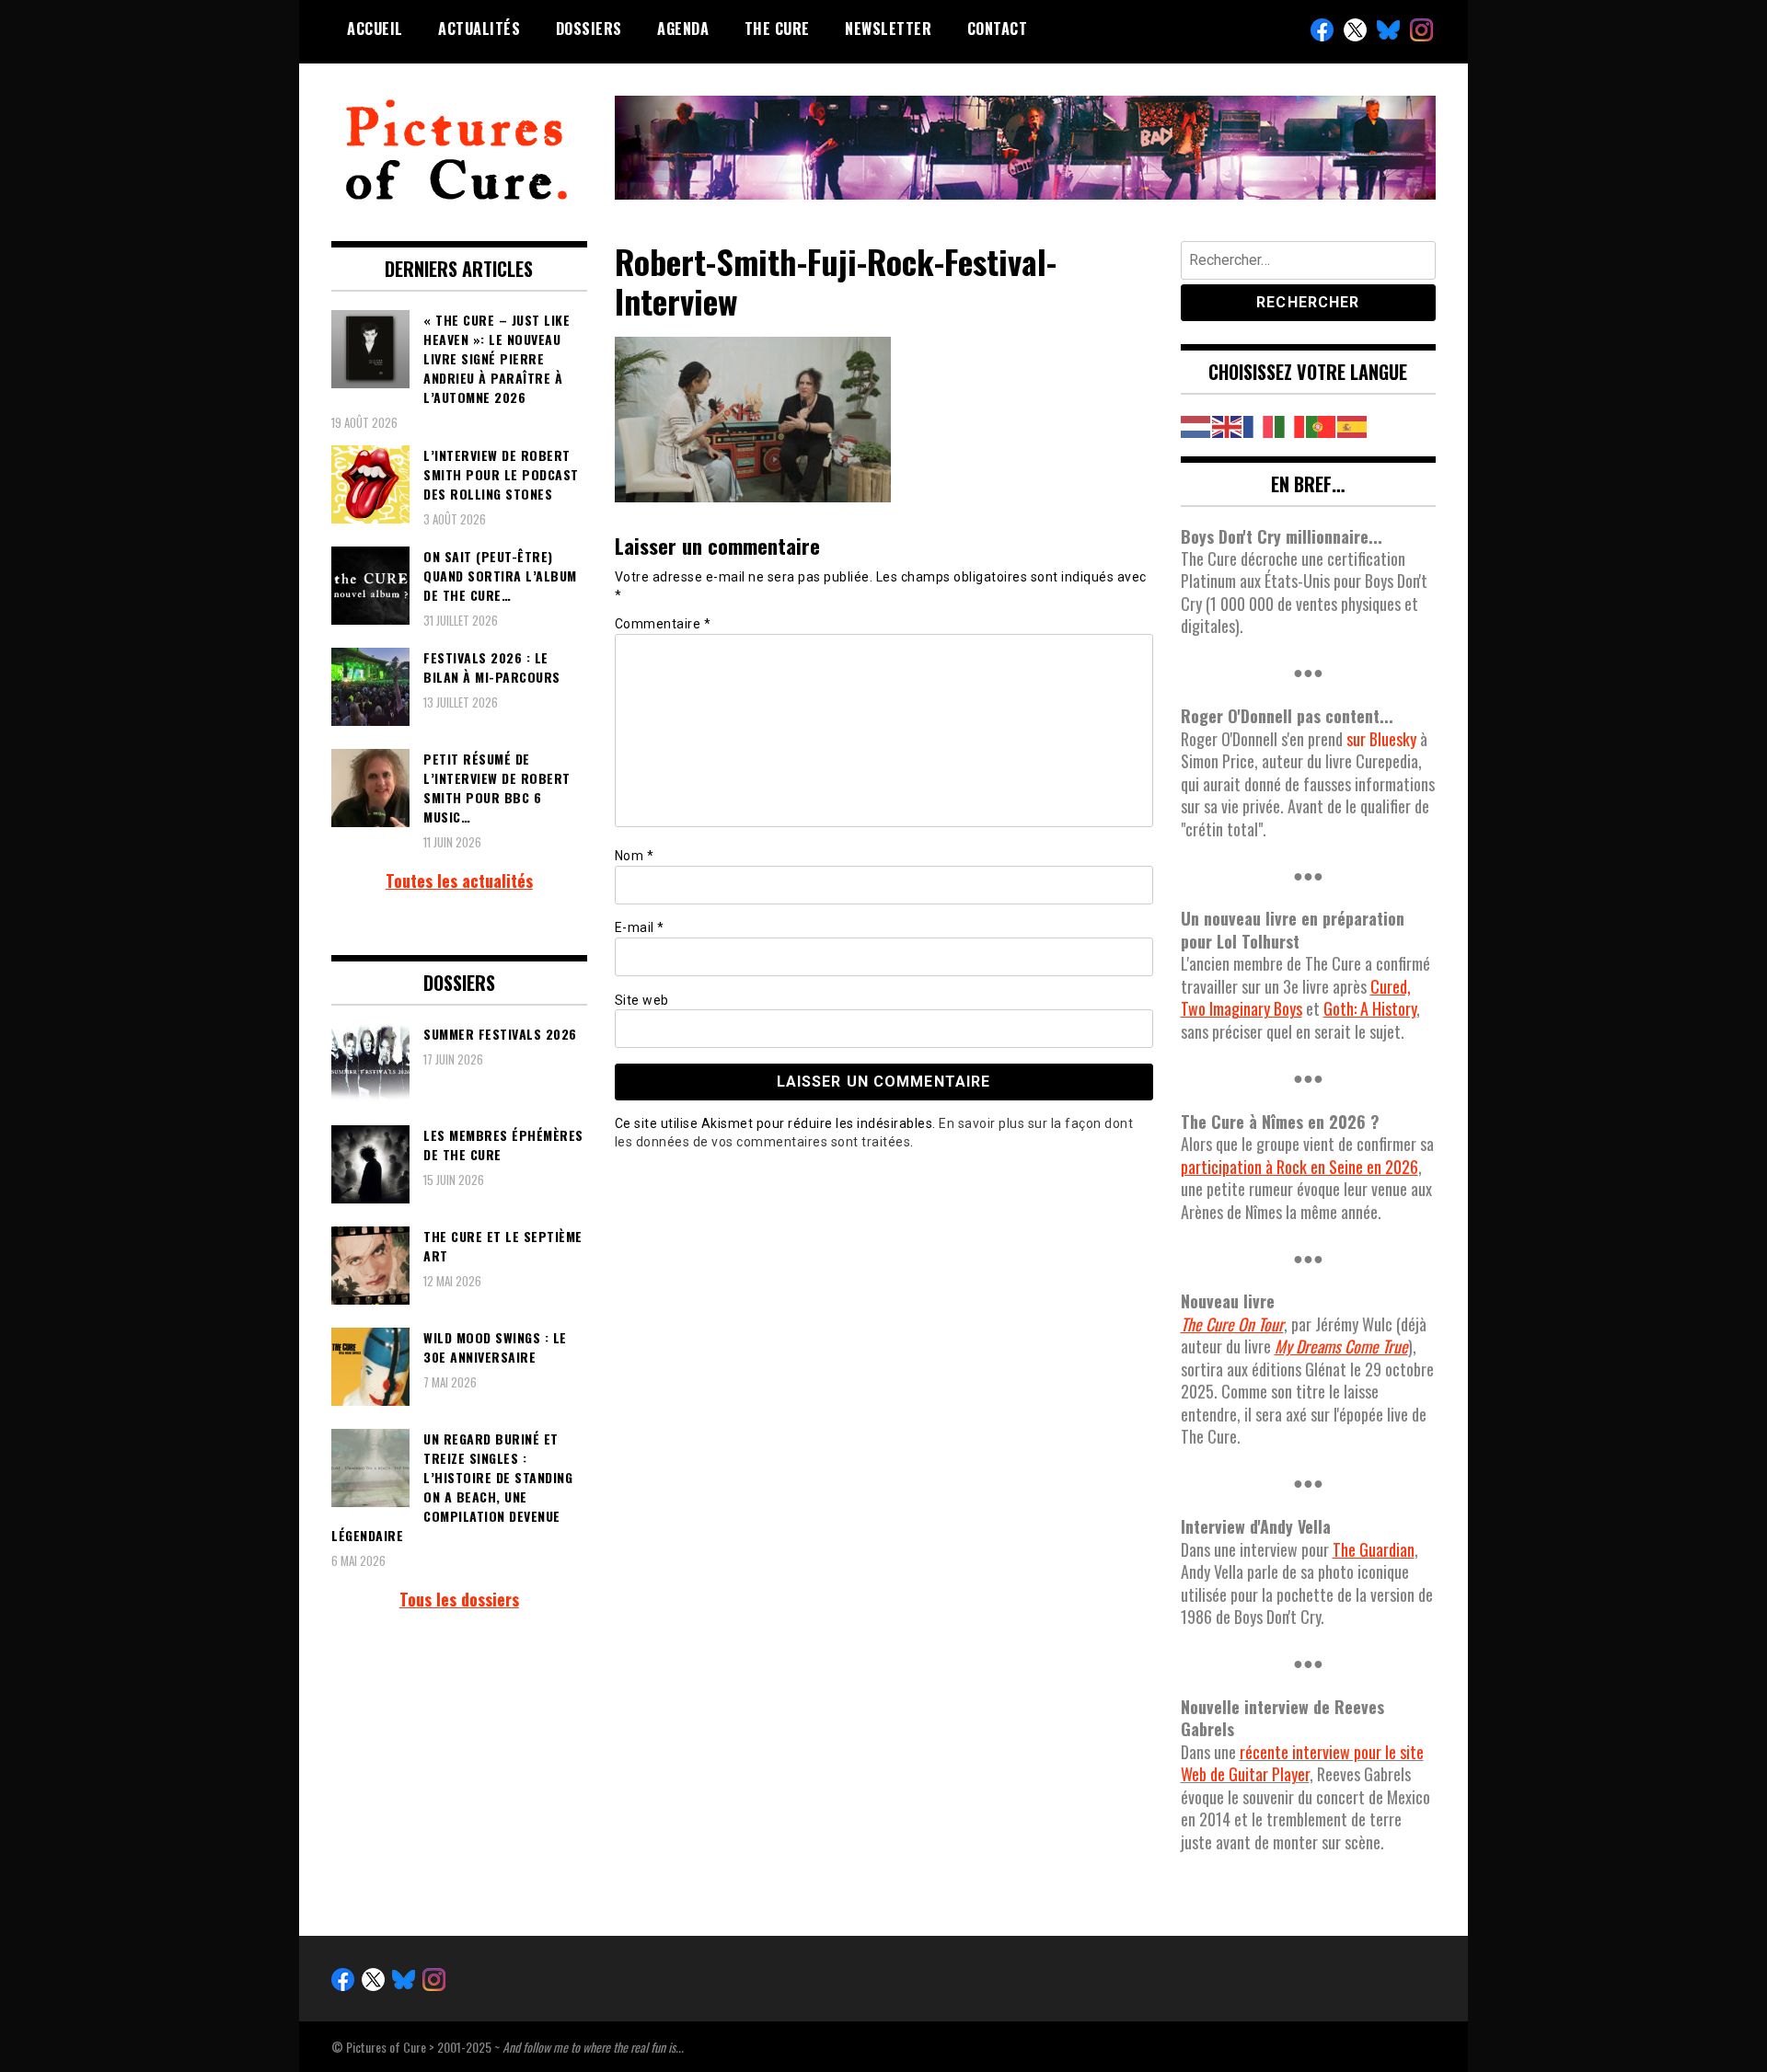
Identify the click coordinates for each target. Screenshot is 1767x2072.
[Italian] (1290, 424)
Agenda (683, 29)
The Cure (777, 29)
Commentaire (663, 624)
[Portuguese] (1322, 424)
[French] (1259, 424)
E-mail (640, 927)
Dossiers (589, 29)
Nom (635, 856)
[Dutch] (1196, 424)
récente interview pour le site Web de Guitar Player (1302, 1763)
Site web (642, 1000)
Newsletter (888, 29)
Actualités (479, 29)
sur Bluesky (1381, 739)
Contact (998, 29)
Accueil (375, 29)
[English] (1228, 424)
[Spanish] (1353, 424)
